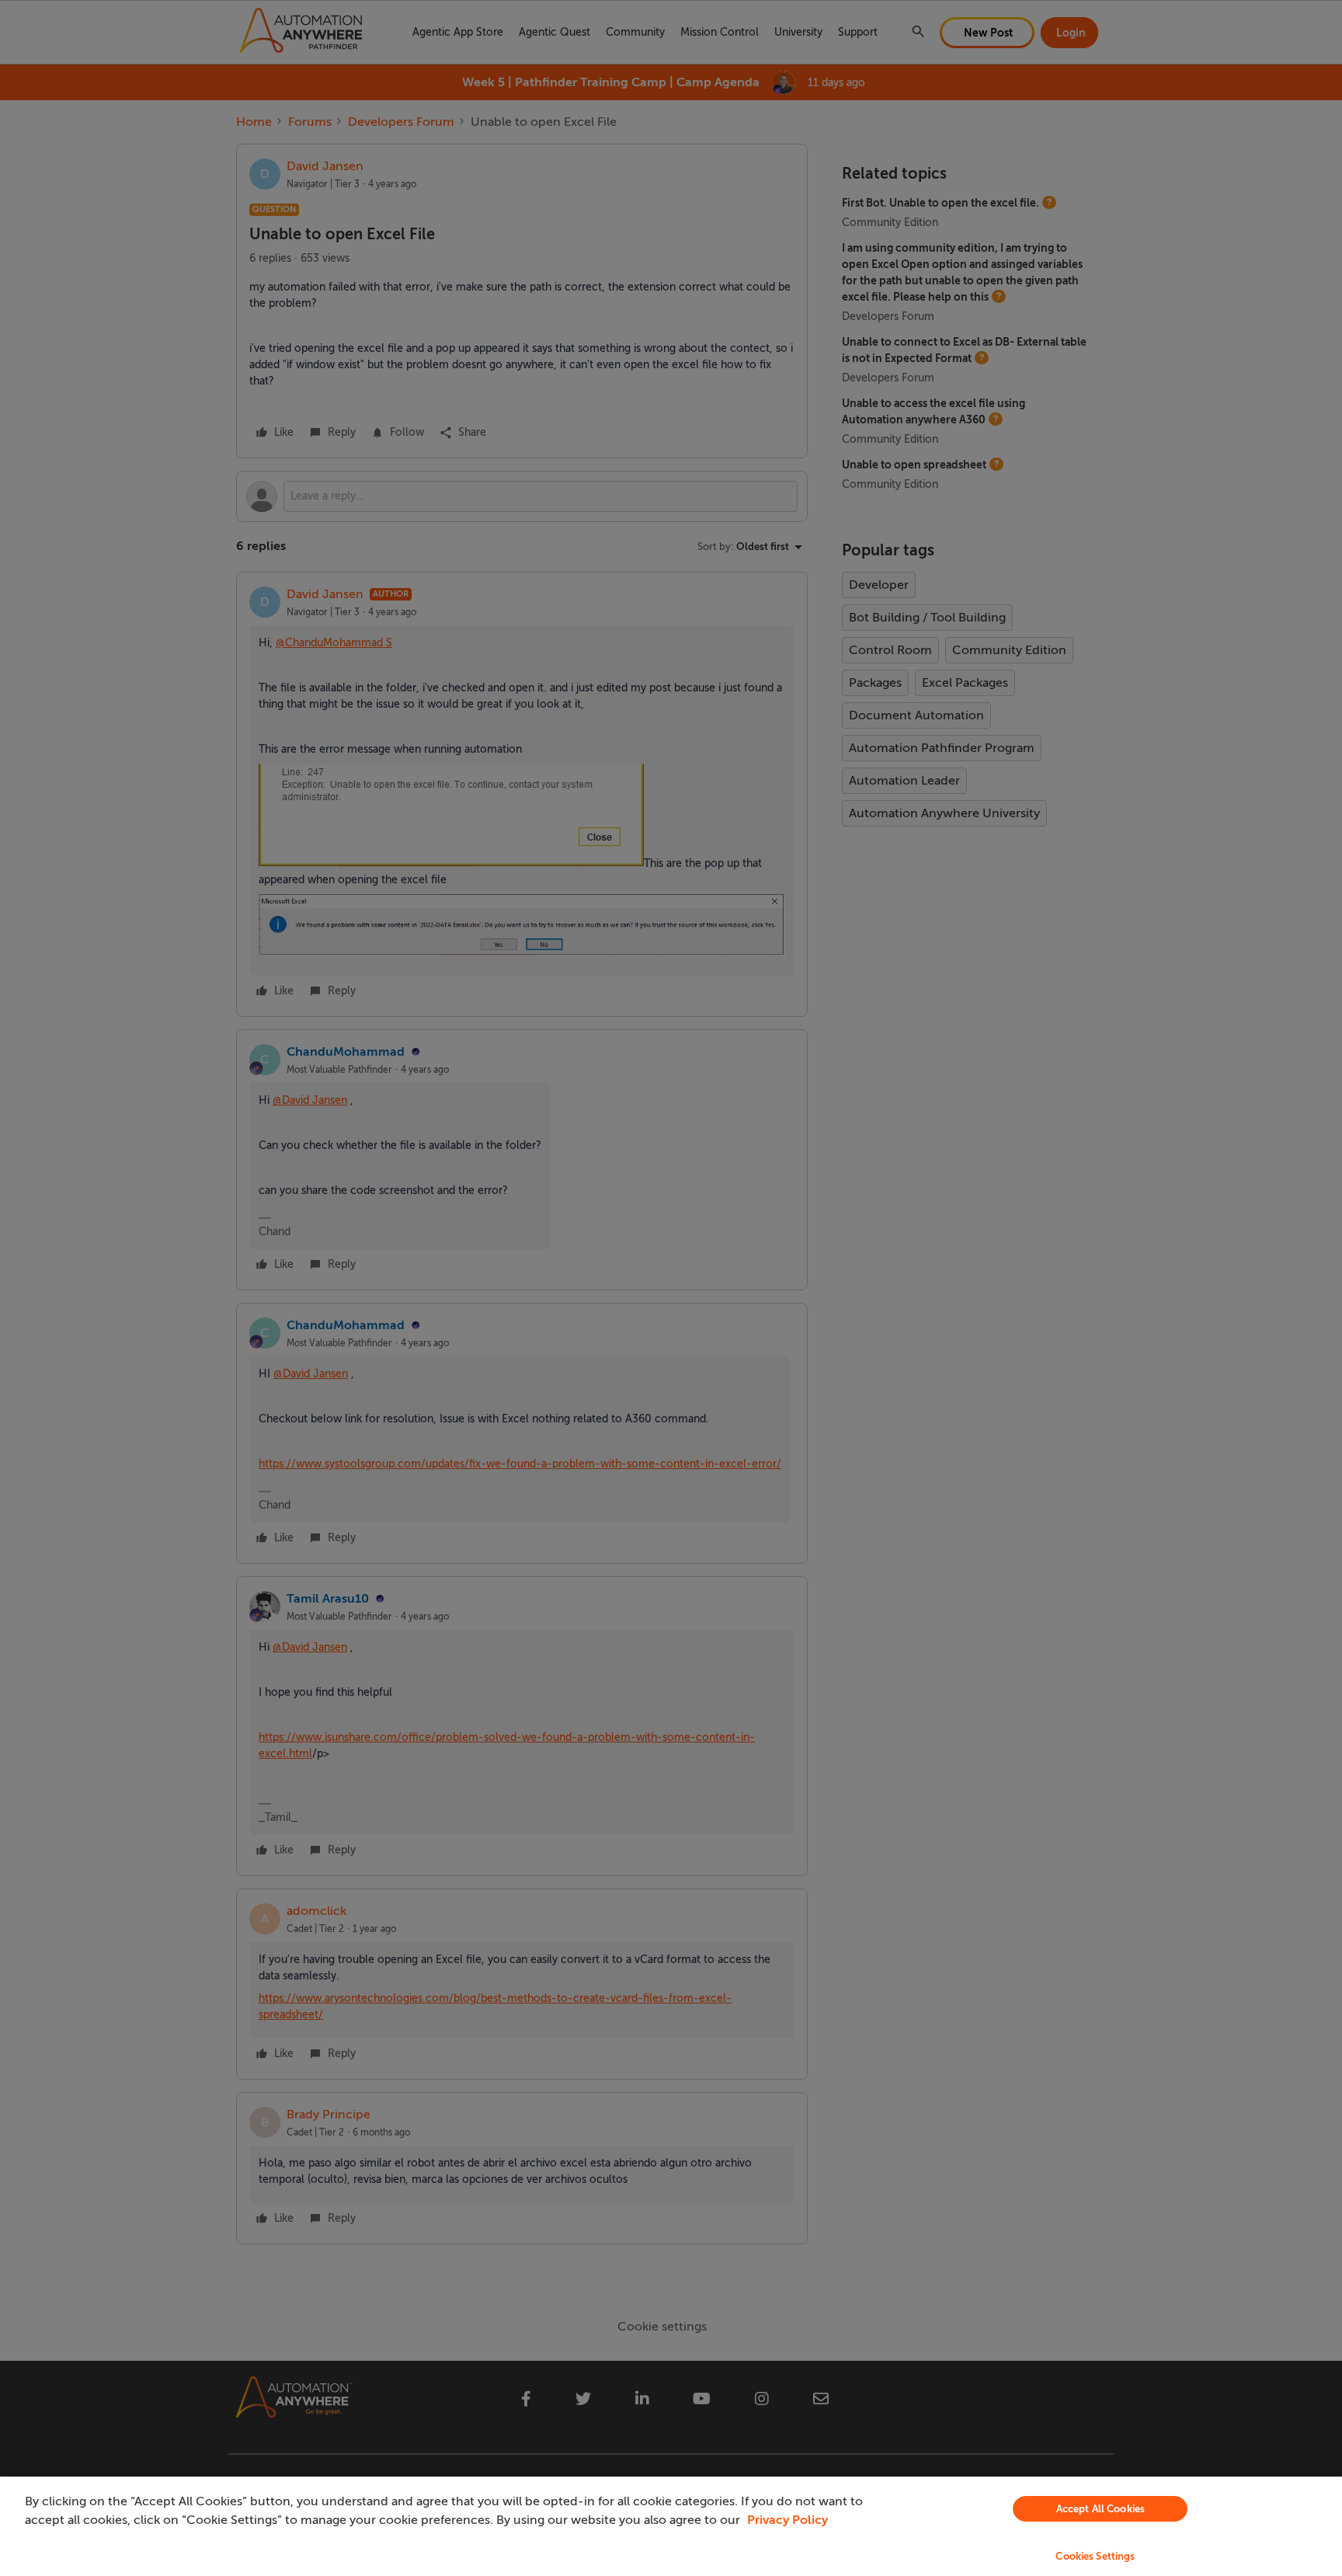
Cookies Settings (1095, 2556)
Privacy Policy (787, 2520)
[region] (671, 2526)
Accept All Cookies (1100, 2509)
